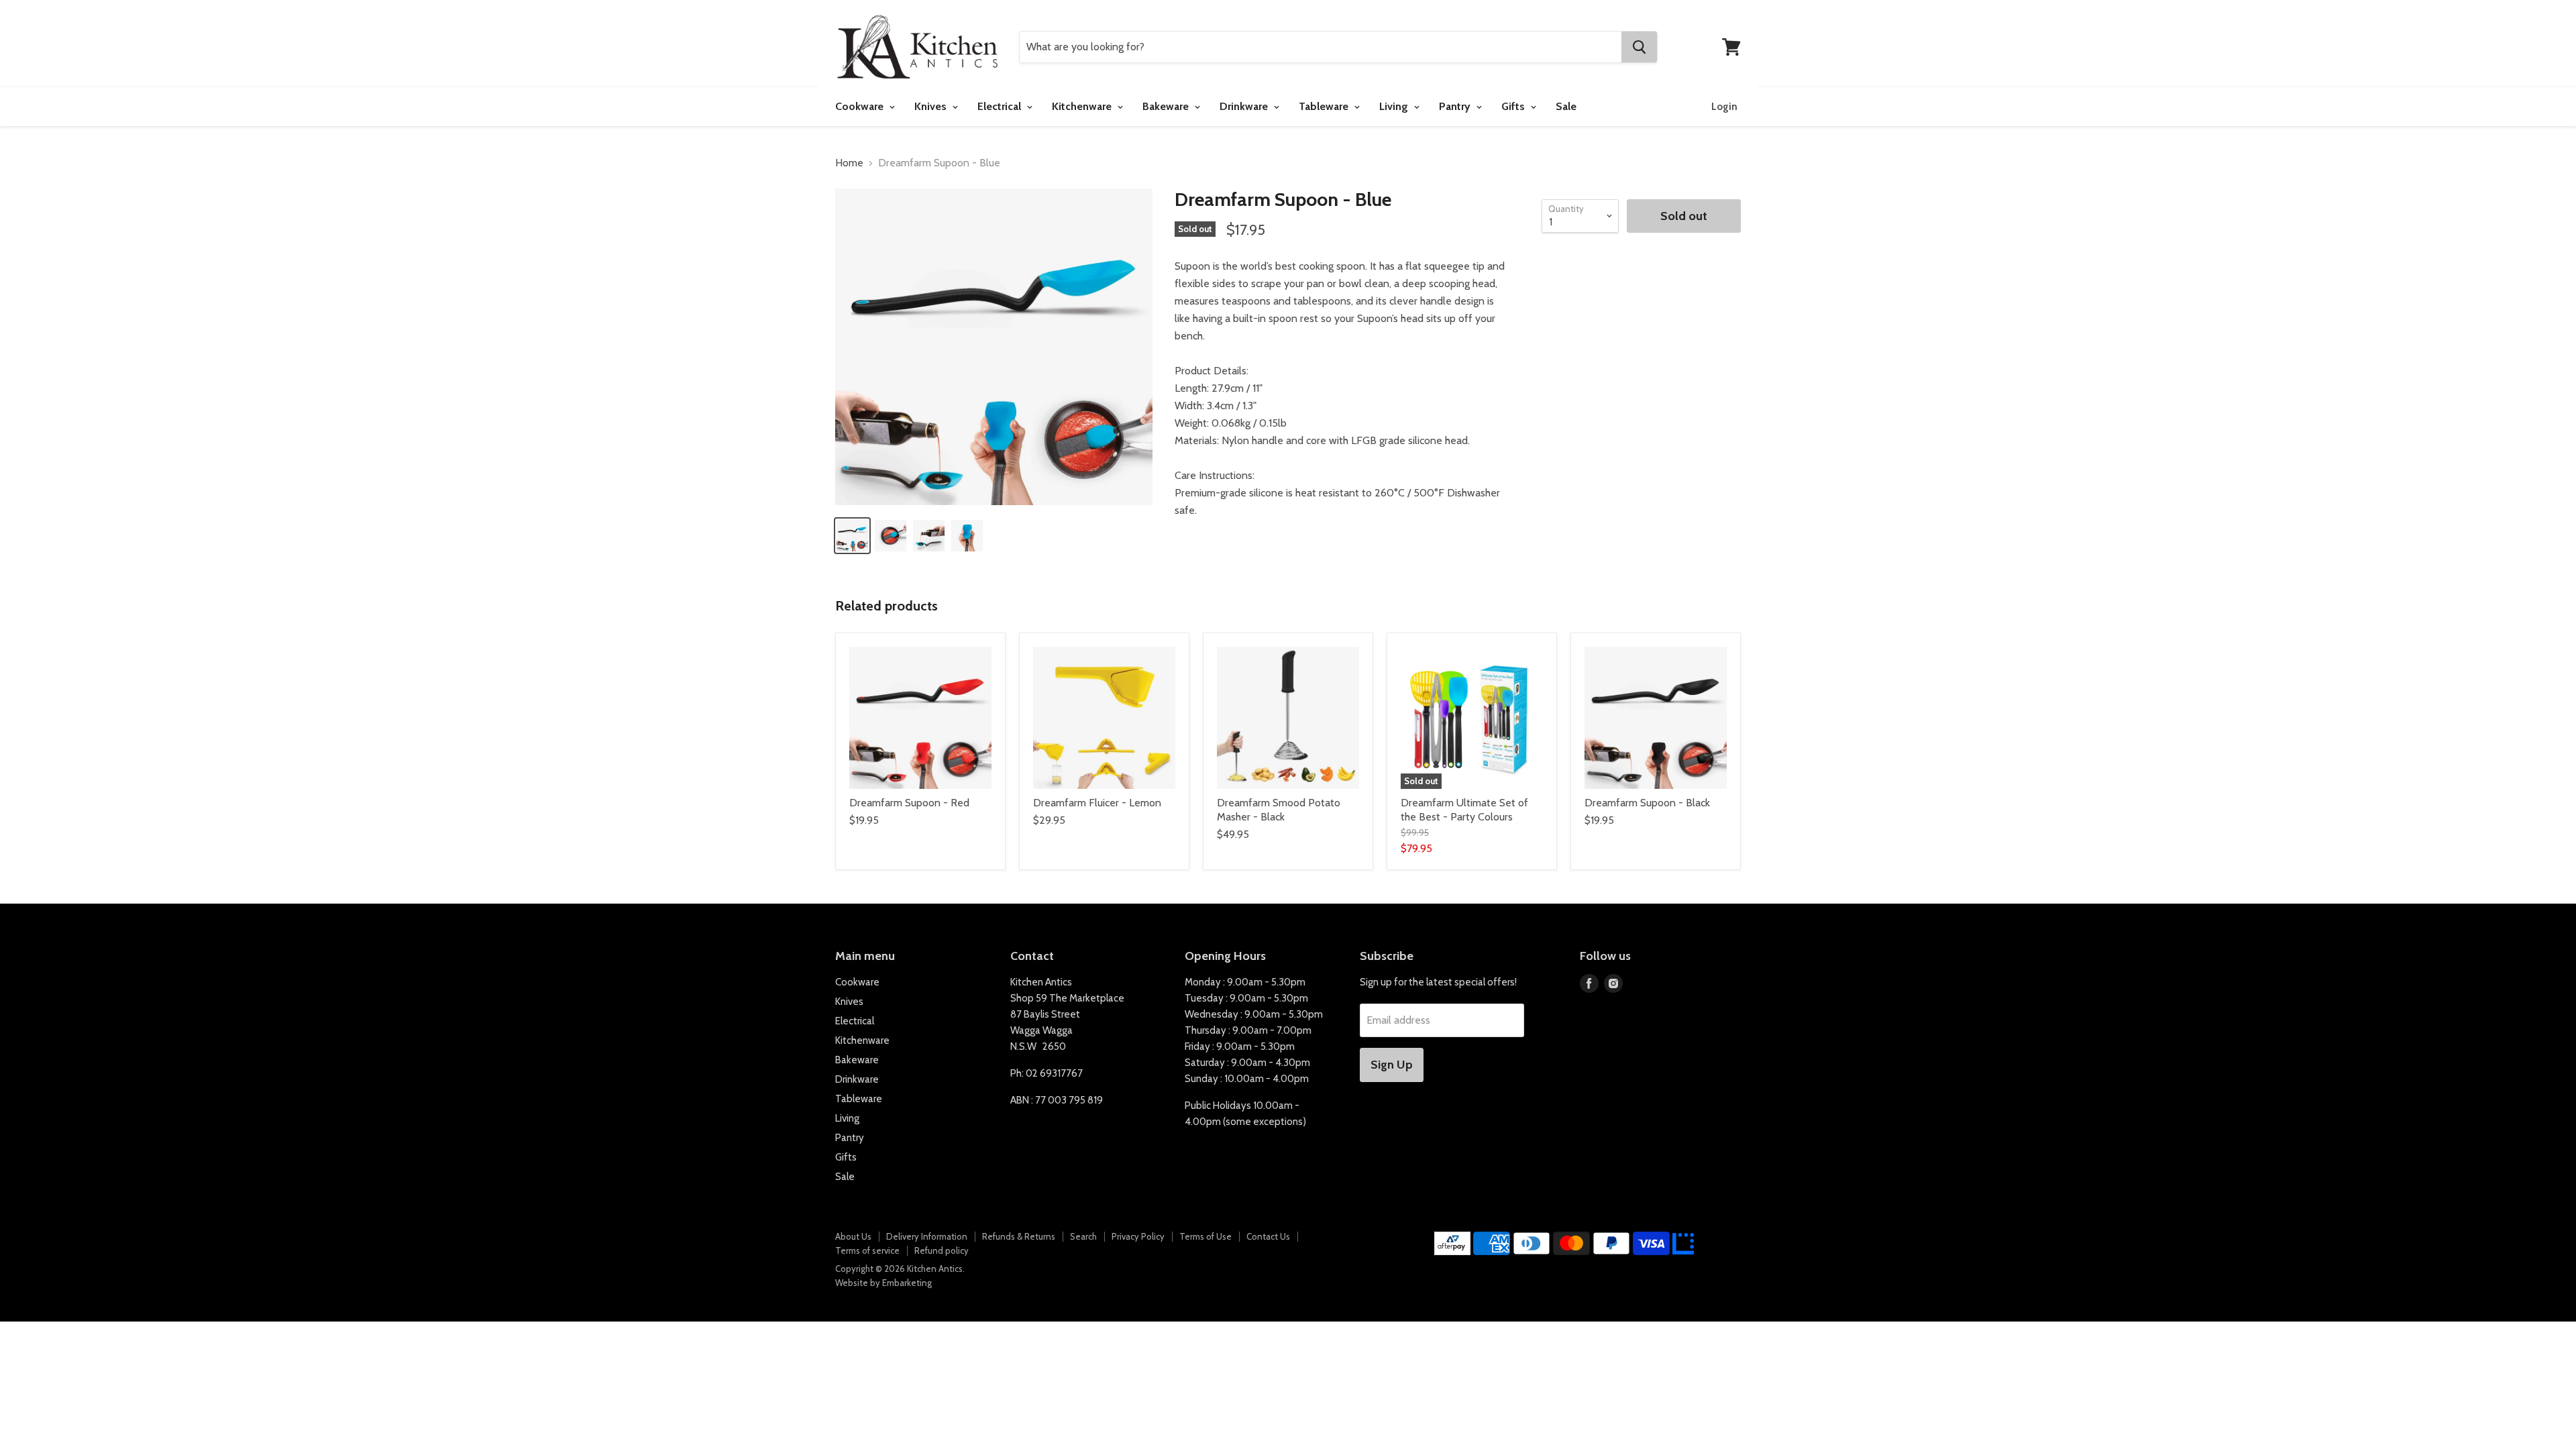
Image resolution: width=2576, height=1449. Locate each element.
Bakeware (1167, 106)
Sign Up (1392, 1065)
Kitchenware (1083, 106)
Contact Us (1268, 1236)
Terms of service (867, 1250)
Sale (1566, 106)
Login (1724, 107)
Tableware (1325, 106)
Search (1083, 1236)
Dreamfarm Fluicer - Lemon (1097, 803)
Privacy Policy (1138, 1236)
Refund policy (942, 1250)
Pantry (1456, 106)
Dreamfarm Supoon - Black (1647, 803)
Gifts (1514, 106)
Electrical (1001, 106)
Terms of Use (1205, 1236)
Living (1395, 106)
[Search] (1639, 47)
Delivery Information (927, 1236)
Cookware (861, 106)
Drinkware (1245, 106)
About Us (853, 1236)
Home (849, 163)
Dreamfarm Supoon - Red (909, 803)
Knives (932, 106)
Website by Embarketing (883, 1283)
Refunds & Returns (1019, 1236)
